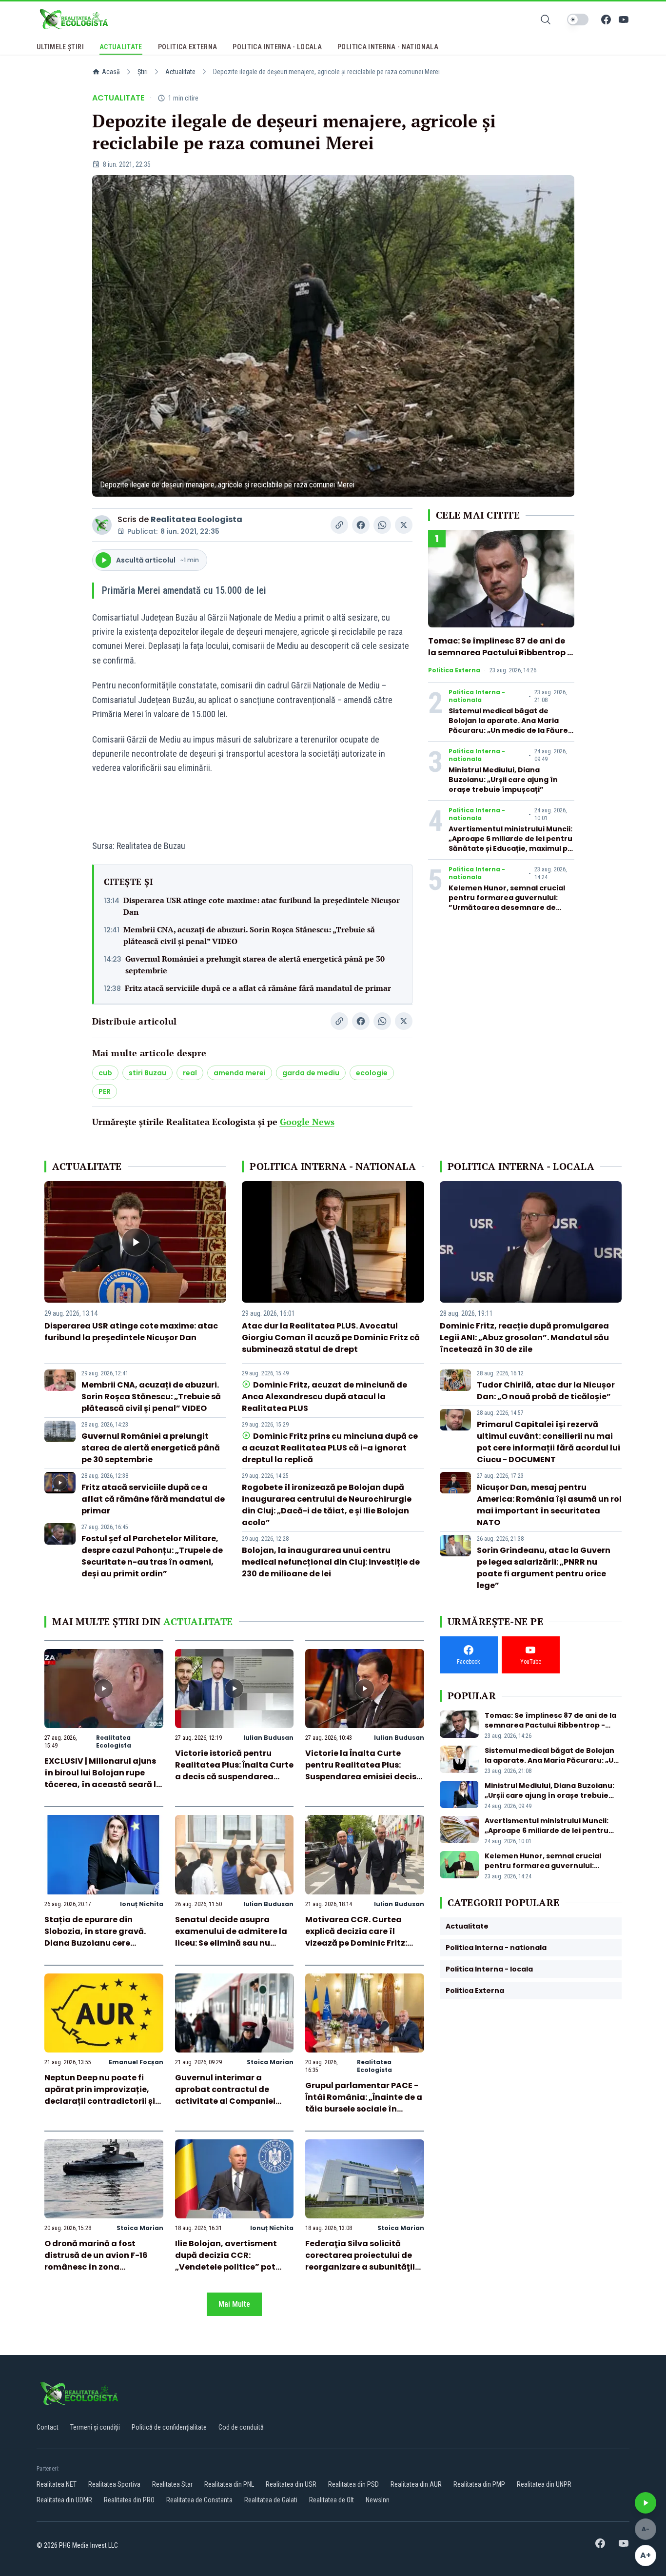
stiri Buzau (147, 1073)
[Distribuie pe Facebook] (361, 525)
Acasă (111, 72)
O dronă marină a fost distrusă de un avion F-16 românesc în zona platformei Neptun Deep (96, 2261)
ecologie (372, 1073)
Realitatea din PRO (129, 2500)
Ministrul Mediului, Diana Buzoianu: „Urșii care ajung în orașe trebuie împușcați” (503, 780)
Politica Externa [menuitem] (188, 47)
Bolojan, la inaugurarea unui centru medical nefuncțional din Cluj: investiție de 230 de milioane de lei (331, 1562)
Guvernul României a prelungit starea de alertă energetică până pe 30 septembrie (255, 965)
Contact (48, 2427)
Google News (307, 1122)
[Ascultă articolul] (646, 2503)
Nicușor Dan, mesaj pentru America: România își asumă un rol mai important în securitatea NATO (549, 1505)
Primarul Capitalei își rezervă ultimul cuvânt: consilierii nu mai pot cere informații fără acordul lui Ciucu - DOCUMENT (548, 1442)
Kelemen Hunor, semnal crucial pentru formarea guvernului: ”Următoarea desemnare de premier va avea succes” (507, 903)
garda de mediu (311, 1073)
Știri (143, 72)
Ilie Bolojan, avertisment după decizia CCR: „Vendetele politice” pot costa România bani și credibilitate (226, 2267)
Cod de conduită (241, 2427)
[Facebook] (606, 20)
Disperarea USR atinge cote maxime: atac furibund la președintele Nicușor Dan (262, 906)
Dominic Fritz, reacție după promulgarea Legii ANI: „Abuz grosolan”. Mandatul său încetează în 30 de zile (524, 1338)
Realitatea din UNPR (544, 2484)
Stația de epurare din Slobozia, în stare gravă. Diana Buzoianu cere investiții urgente (95, 1937)
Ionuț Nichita (142, 1904)
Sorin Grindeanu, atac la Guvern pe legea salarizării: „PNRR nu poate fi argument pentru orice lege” (544, 1568)
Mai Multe (234, 2304)
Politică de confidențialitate (169, 2427)
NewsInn (378, 2500)
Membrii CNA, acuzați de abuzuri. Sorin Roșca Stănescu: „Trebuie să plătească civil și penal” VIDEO (249, 935)
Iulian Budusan (268, 1738)
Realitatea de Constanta (199, 2500)
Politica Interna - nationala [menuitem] (388, 47)
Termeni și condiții (95, 2427)
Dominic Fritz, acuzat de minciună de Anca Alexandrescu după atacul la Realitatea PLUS (324, 1397)
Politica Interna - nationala (477, 696)
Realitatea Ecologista (196, 519)
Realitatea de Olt (332, 2500)
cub (105, 1073)
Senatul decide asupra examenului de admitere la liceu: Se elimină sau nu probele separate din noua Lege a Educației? (231, 1943)
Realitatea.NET (57, 2484)
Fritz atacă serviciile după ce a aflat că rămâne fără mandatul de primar (258, 988)
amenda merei (240, 1073)
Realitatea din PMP (479, 2484)
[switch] (578, 20)
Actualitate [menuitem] (121, 47)
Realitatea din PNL (229, 2484)
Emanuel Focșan (136, 2062)
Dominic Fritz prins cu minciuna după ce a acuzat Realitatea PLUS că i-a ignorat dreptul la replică (330, 1448)
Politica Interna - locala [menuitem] (277, 47)
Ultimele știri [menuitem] (60, 47)
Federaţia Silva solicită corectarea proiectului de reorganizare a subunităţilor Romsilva (364, 2261)
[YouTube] (624, 20)
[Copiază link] (339, 525)
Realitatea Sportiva (114, 2484)
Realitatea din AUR (416, 2484)
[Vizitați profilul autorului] (102, 525)
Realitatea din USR (291, 2484)
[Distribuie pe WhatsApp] (382, 525)
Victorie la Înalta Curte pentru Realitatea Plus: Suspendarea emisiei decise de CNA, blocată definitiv (363, 1771)
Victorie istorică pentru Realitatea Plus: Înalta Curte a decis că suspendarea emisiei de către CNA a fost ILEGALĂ (234, 1777)
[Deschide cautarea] (546, 20)
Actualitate (180, 72)
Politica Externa (454, 670)
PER (105, 1091)
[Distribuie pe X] (404, 525)
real (190, 1073)
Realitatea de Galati (271, 2500)
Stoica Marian (270, 2062)
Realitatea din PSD (353, 2484)
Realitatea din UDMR (64, 2500)
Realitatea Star (172, 2484)
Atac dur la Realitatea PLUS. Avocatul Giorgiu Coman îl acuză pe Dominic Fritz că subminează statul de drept (331, 1338)
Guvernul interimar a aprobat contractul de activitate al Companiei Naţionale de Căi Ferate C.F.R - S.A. (225, 2101)
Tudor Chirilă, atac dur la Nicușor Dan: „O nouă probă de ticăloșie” (546, 1391)
